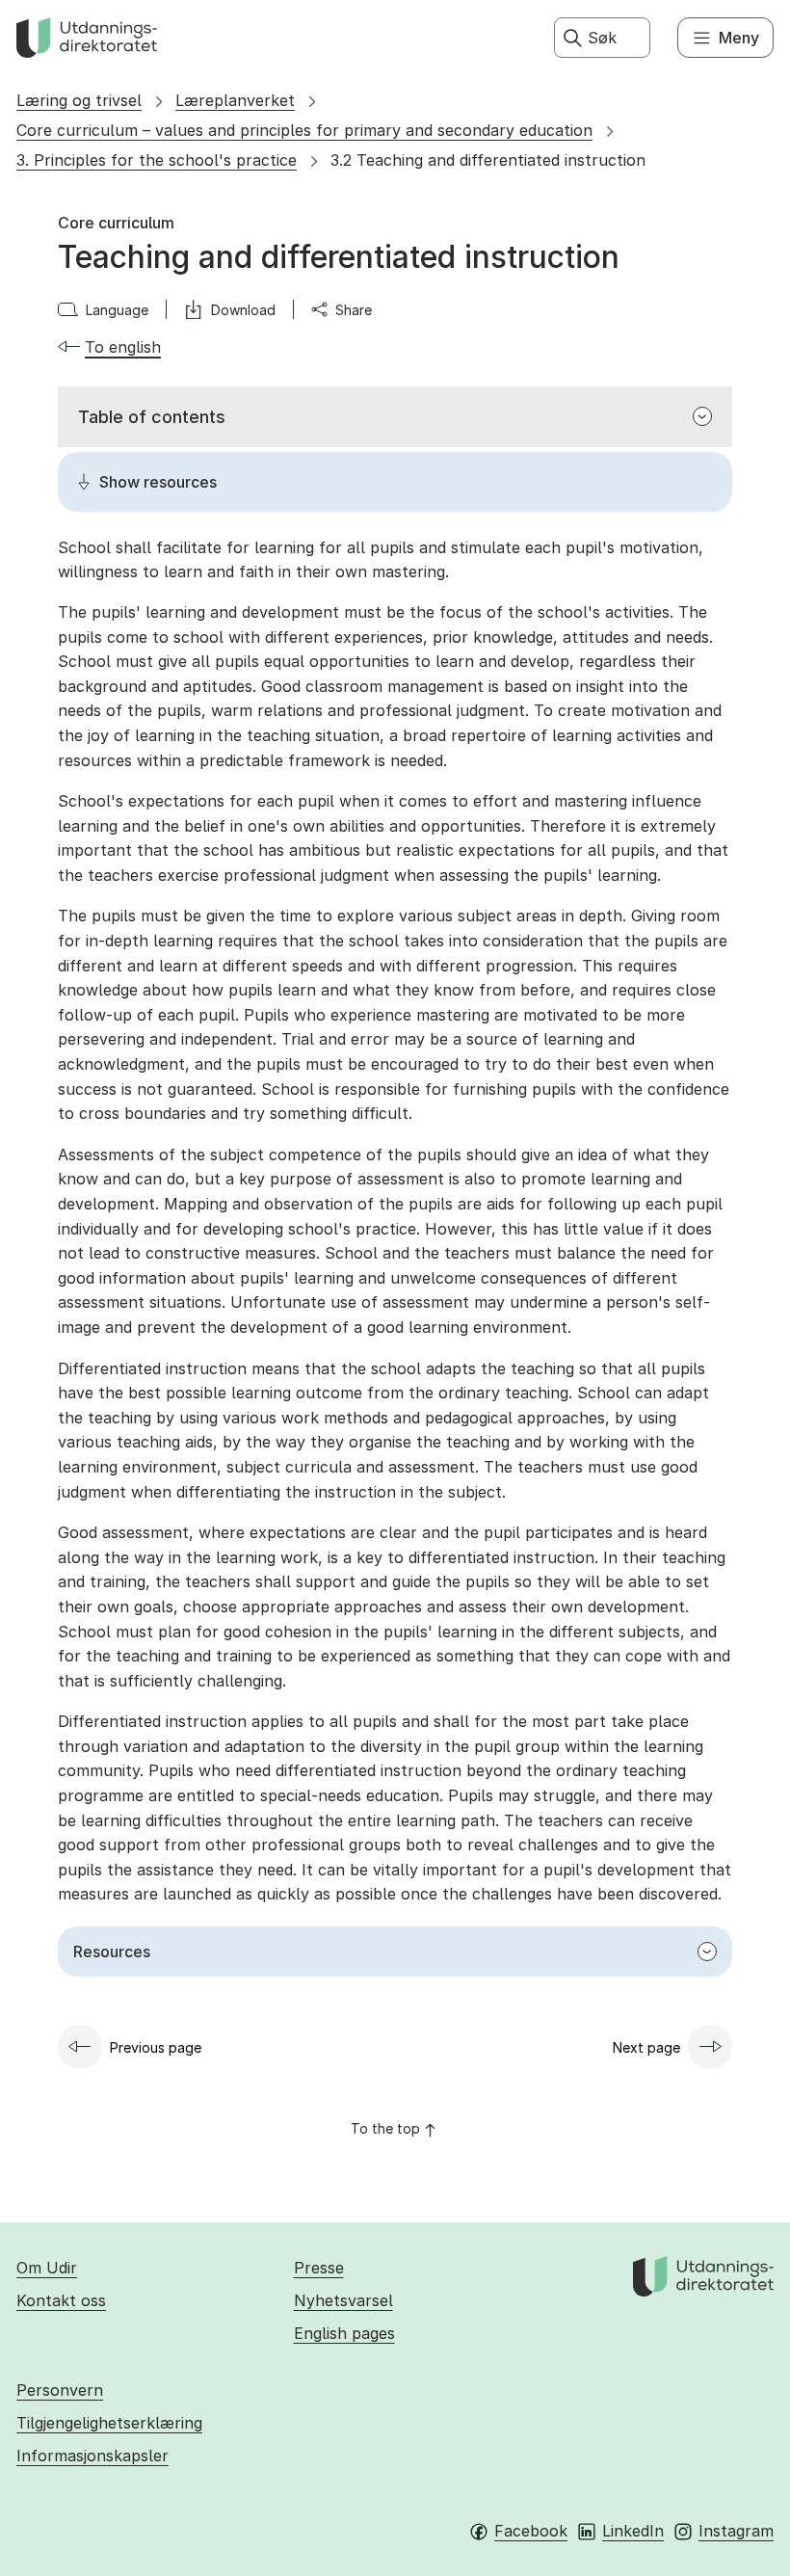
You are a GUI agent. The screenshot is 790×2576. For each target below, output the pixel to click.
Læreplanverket (235, 100)
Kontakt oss (61, 2300)
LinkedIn (633, 2531)
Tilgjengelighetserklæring (109, 2423)
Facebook (531, 2531)
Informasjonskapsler (92, 2456)
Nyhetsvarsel (343, 2300)
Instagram (736, 2531)
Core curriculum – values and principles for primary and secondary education (304, 130)
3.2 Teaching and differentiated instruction (488, 160)
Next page (646, 2047)
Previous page (156, 2047)
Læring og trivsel (79, 100)
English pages (344, 2333)
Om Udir (47, 2268)
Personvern (60, 2390)
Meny (739, 38)
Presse (319, 2268)
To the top (385, 2128)
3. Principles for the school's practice (157, 160)
